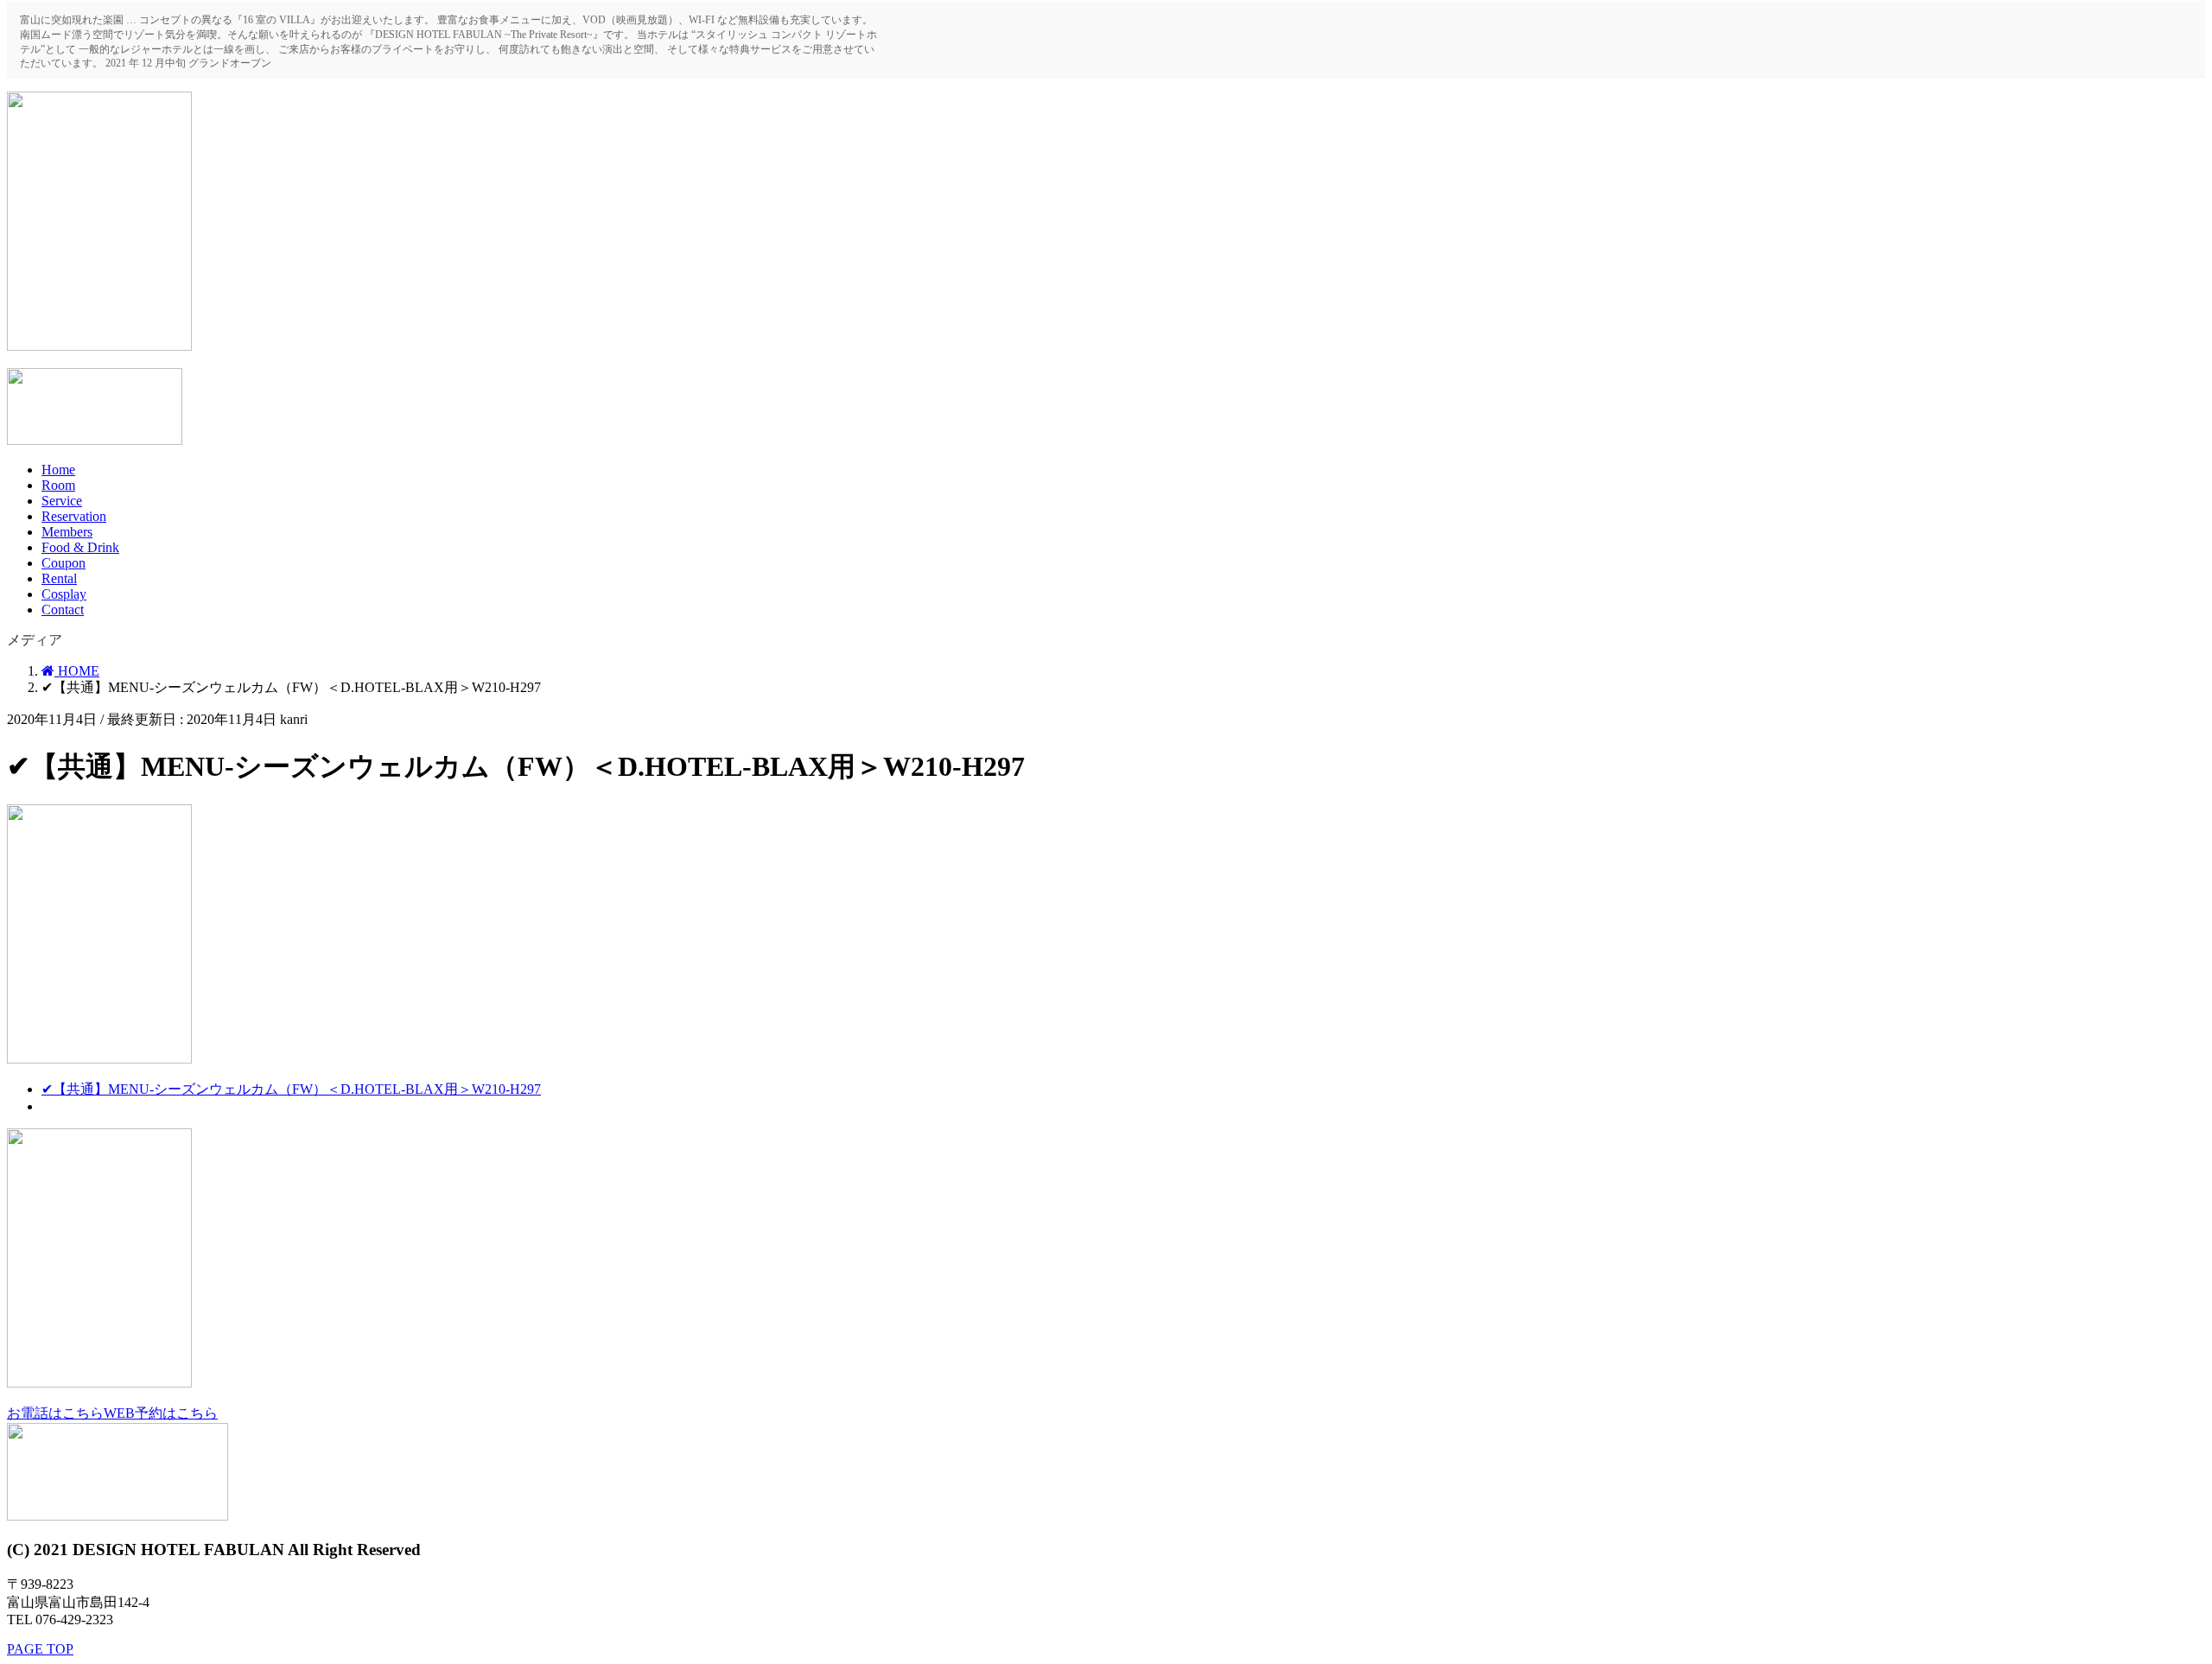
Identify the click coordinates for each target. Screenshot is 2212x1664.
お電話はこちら (55, 1413)
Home (58, 470)
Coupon (64, 563)
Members (67, 532)
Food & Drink (80, 547)
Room (58, 485)
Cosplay (64, 594)
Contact (63, 610)
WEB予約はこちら (161, 1413)
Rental (59, 578)
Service (62, 501)
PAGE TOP (40, 1649)
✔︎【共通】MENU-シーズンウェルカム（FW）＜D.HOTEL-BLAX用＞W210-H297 (291, 1089)
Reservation (74, 516)
